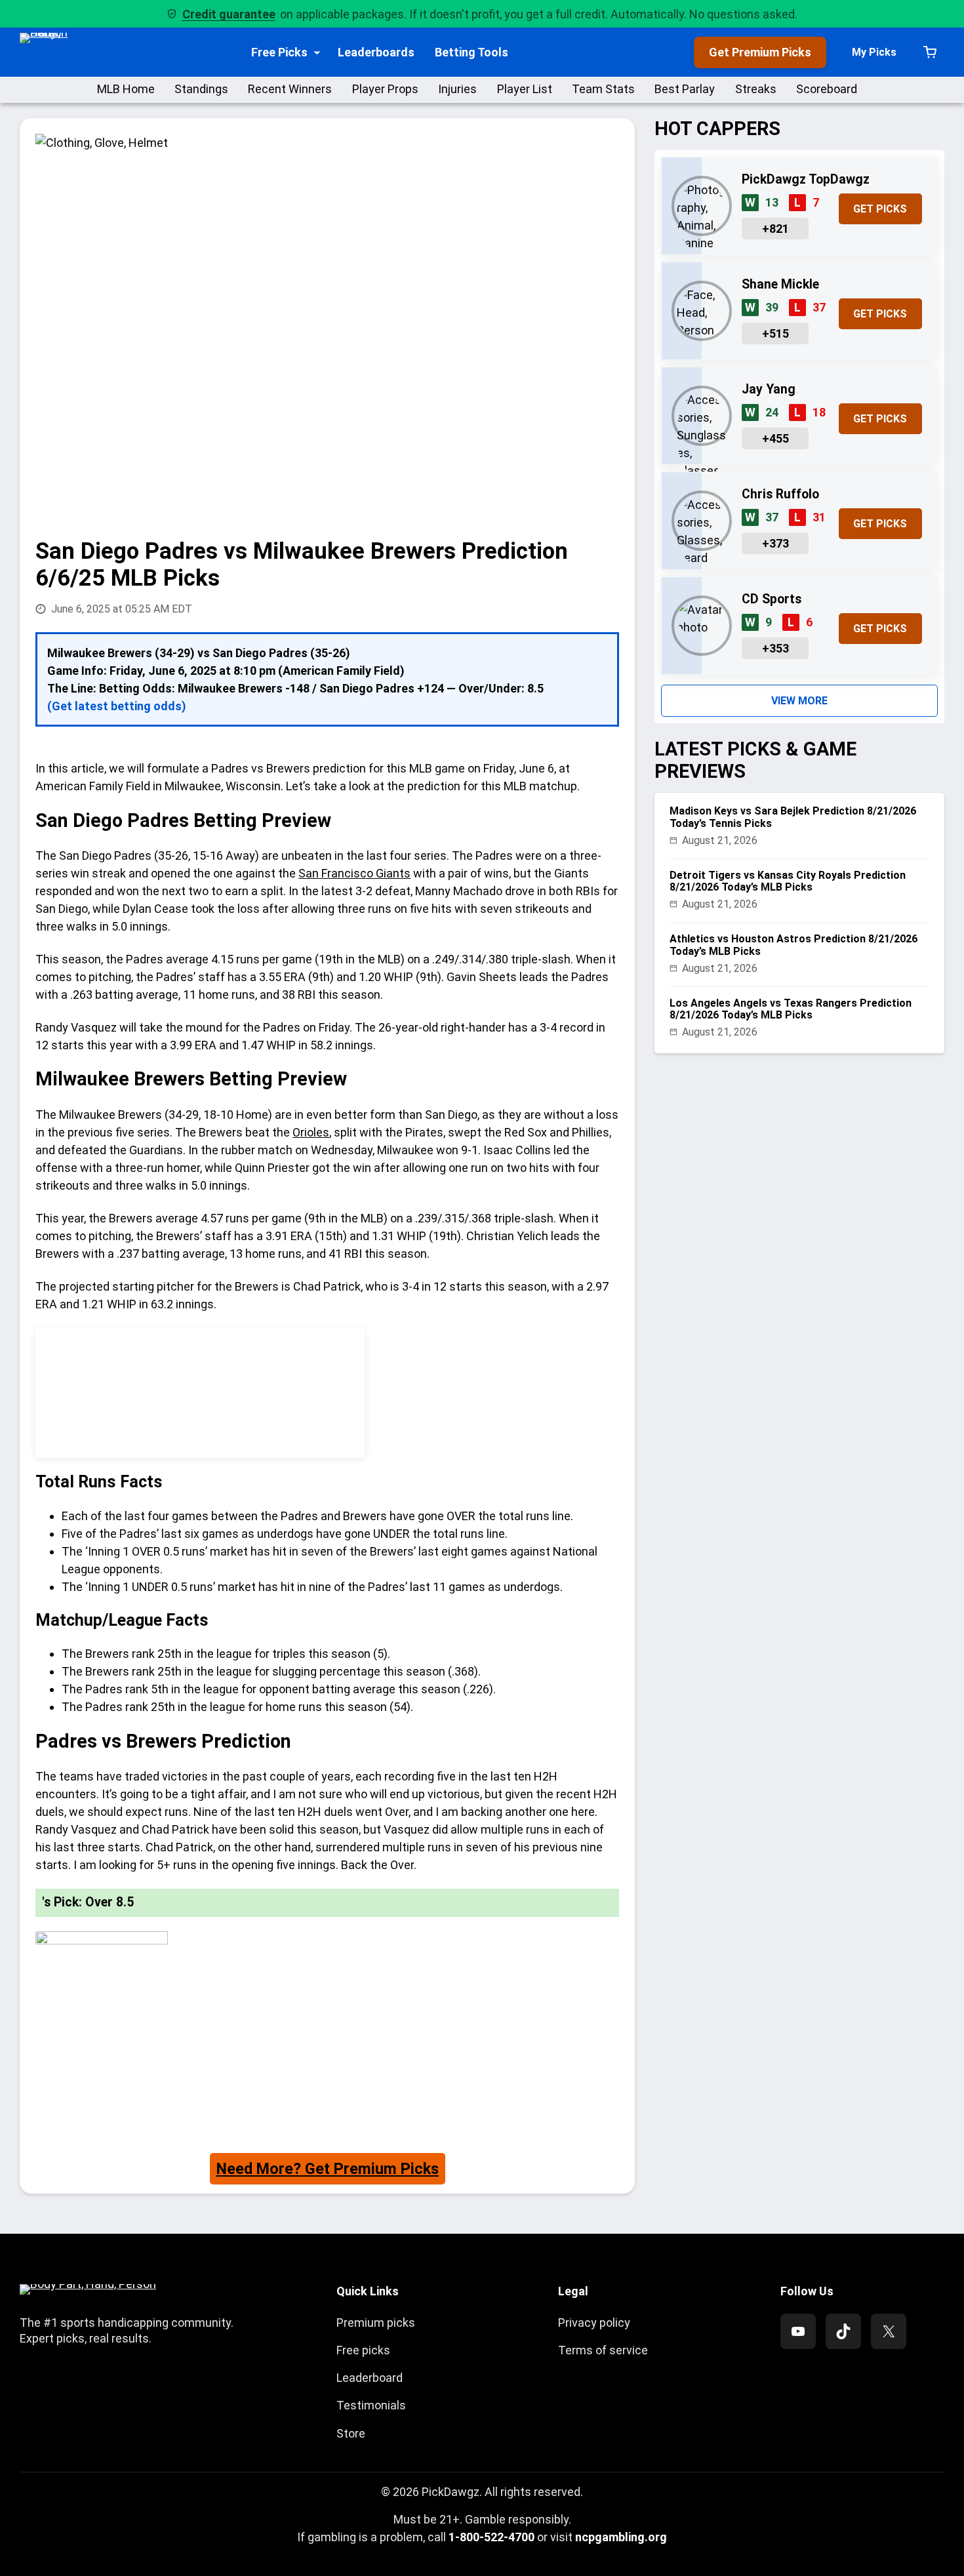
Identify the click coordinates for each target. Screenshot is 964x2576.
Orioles (311, 1132)
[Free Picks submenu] (317, 52)
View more (799, 701)
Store (351, 2433)
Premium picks (376, 2323)
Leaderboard (370, 2378)
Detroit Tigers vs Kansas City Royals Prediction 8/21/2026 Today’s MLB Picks (788, 881)
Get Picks (880, 209)
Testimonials (371, 2405)
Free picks (363, 2350)
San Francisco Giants (354, 873)
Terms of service (603, 2350)
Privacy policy (594, 2323)
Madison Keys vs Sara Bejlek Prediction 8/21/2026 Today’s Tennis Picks (793, 817)
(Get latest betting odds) (117, 706)
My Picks (874, 52)
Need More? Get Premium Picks (328, 2169)
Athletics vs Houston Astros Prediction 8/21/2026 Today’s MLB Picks (793, 945)
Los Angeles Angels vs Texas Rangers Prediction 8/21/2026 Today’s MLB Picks (791, 1009)
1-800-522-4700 (492, 2537)
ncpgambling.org (621, 2537)
